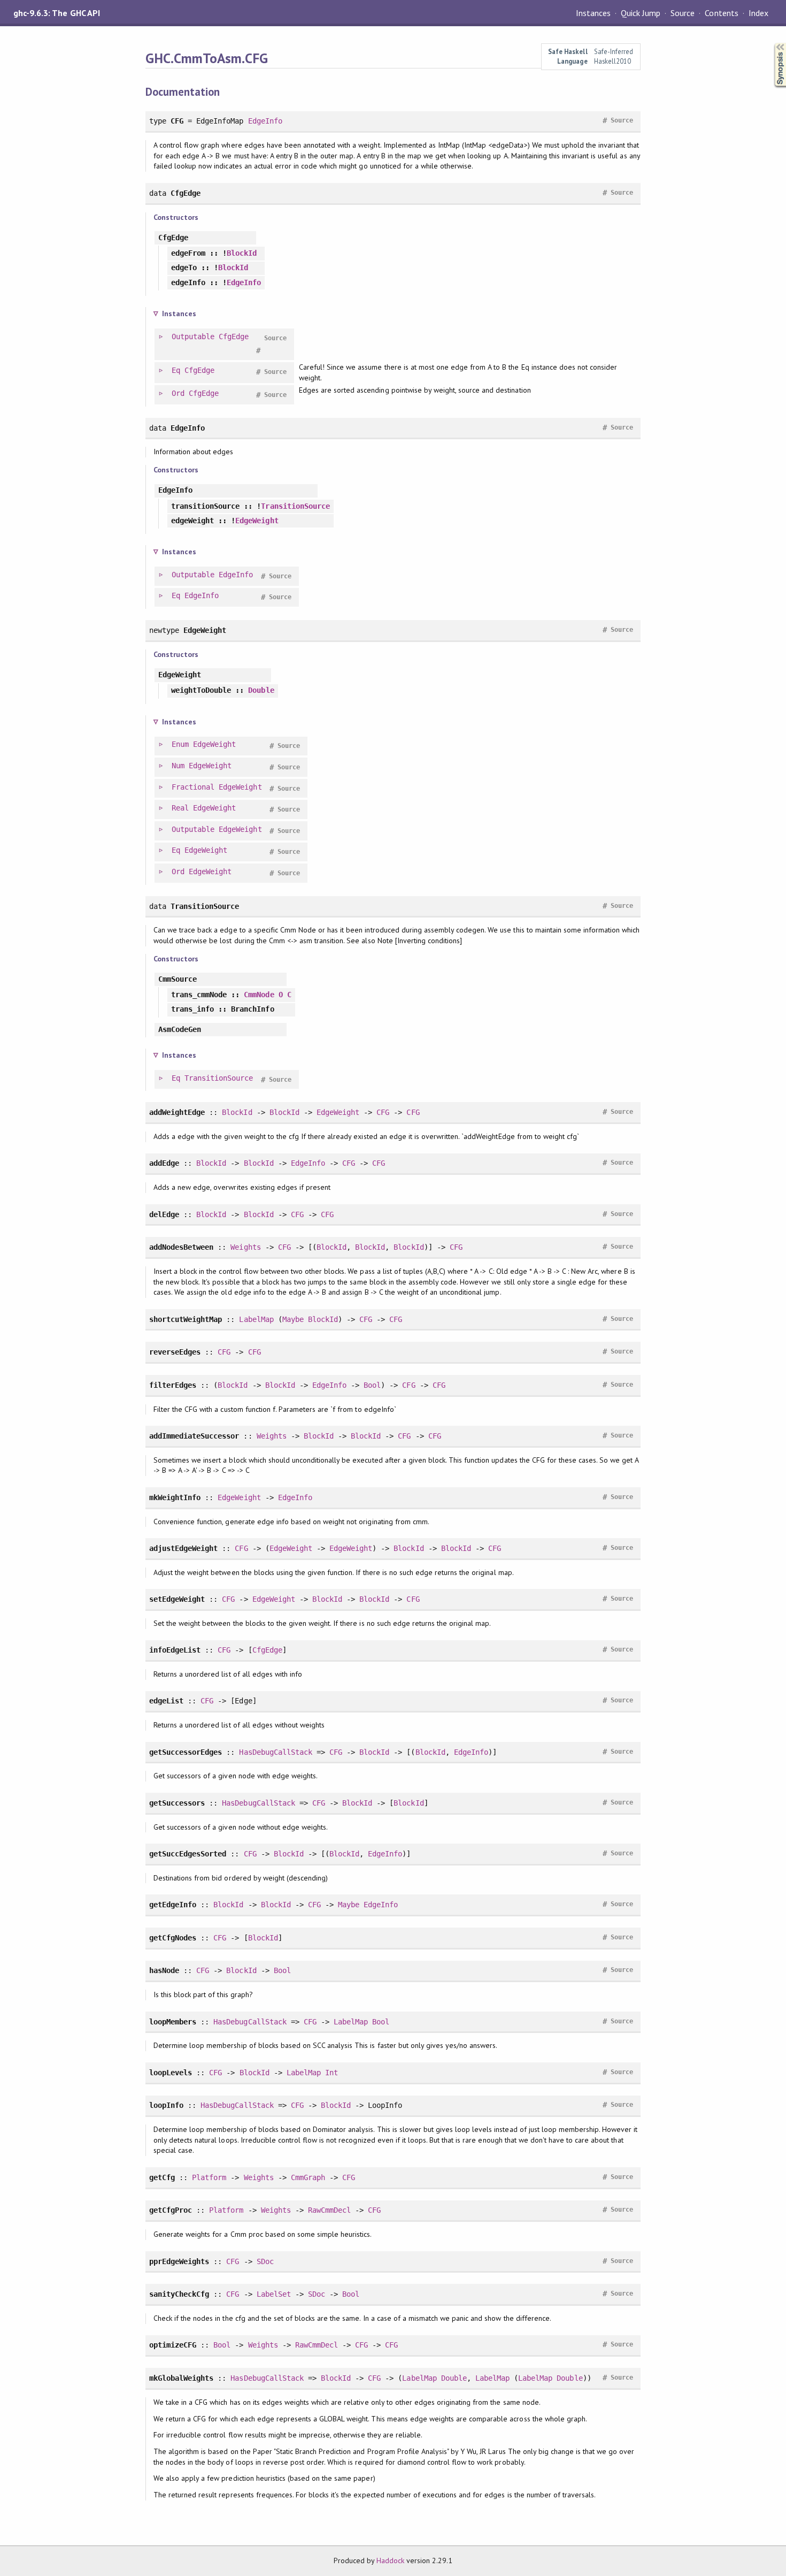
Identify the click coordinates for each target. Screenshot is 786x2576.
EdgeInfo (265, 121)
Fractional (193, 787)
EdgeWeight (257, 521)
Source (683, 13)
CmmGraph (308, 2177)
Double (261, 690)
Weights (245, 1247)
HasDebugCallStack (275, 1752)
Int (332, 2073)
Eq (176, 370)
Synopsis (772, 43)
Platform (209, 2177)
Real (180, 808)
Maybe (293, 1319)
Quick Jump (641, 13)
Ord (178, 393)
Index (758, 13)
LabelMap (256, 1319)
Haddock (390, 2560)
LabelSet (274, 2294)
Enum (180, 744)
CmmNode (259, 995)
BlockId (242, 253)
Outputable (193, 337)
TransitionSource (295, 506)
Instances (593, 13)
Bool (372, 1385)
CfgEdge (234, 337)
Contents (721, 13)
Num (178, 766)
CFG (383, 1112)
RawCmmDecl (329, 2210)
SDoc (265, 2261)
